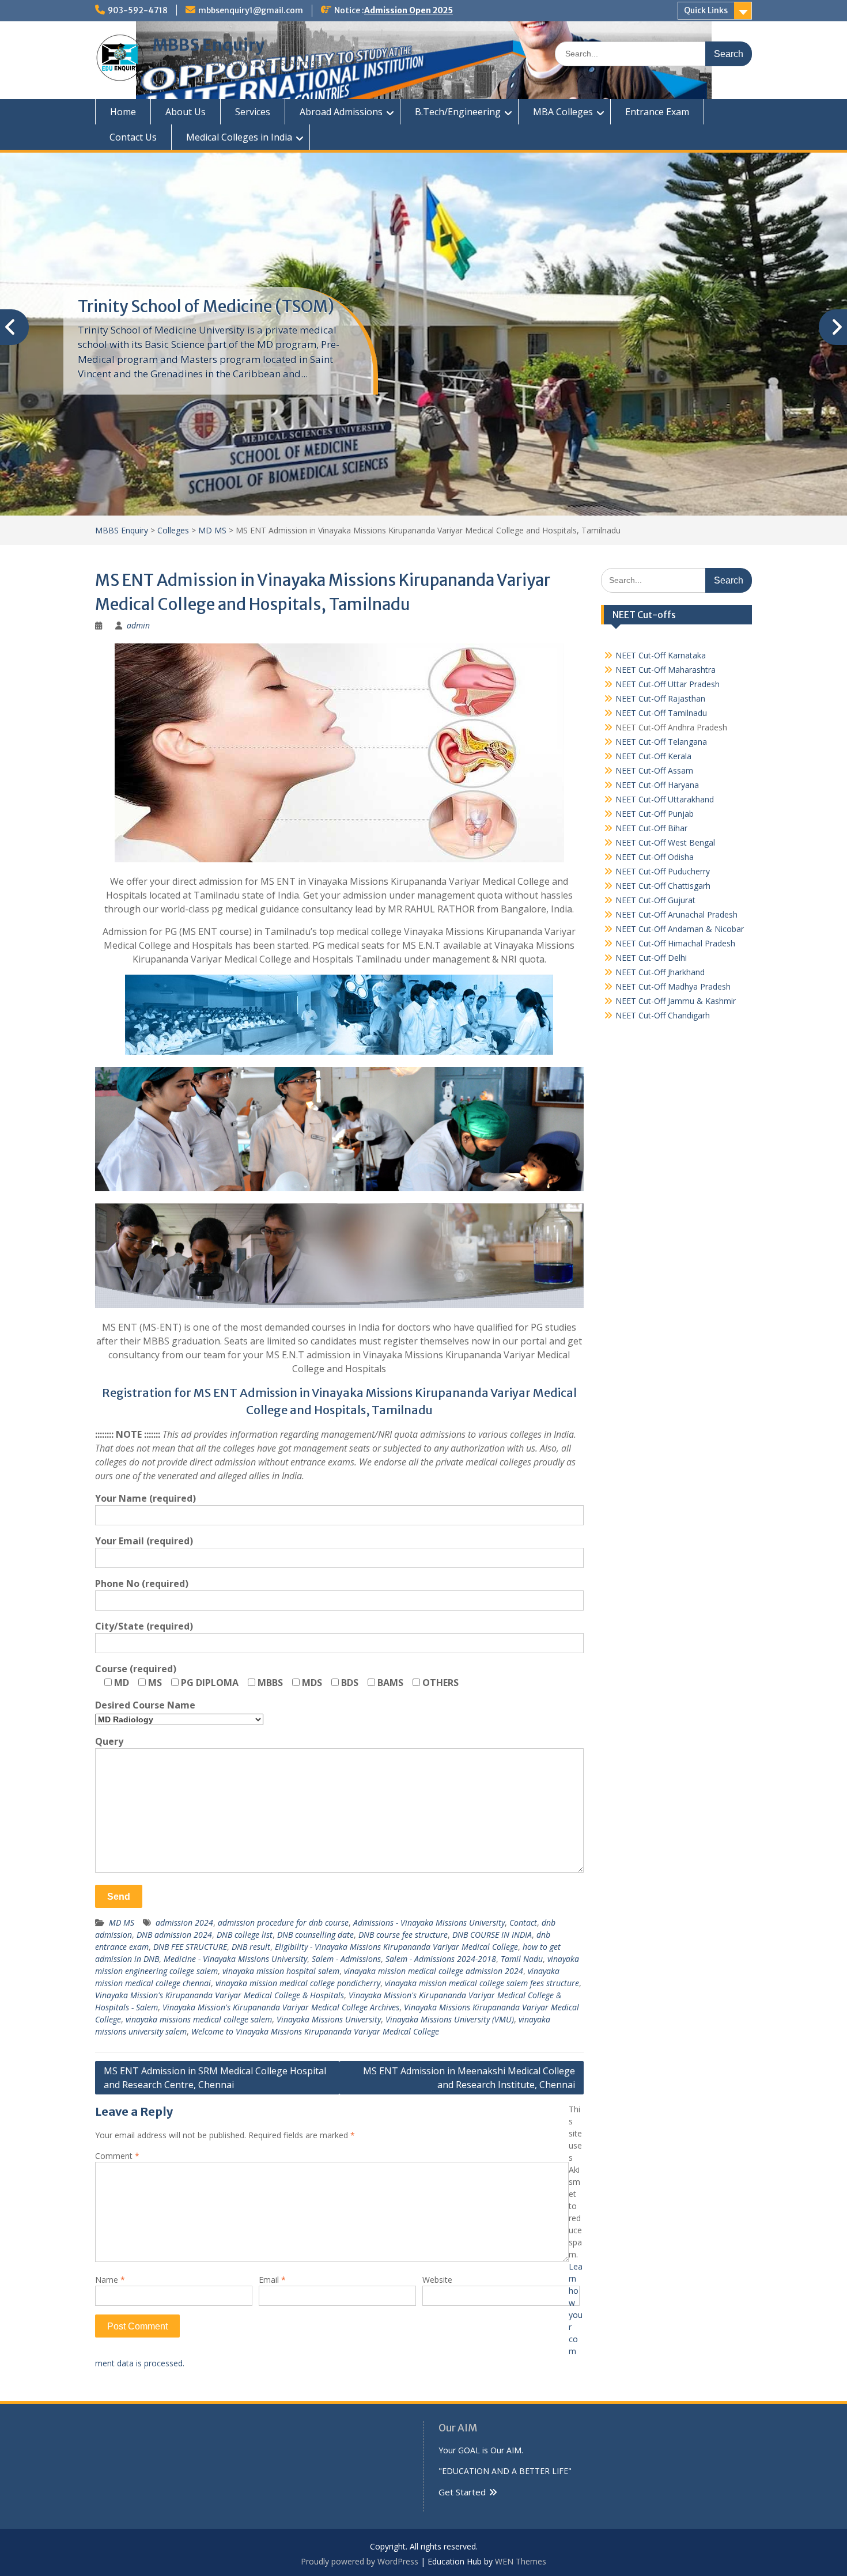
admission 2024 (184, 1922)
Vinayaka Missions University (329, 2019)
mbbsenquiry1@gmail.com (251, 10)
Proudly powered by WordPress (360, 2561)
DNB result (251, 1947)
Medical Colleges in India (239, 137)
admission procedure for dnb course (283, 1922)
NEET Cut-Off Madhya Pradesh (673, 986)
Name (110, 2280)
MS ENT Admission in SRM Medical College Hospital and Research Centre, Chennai (215, 2078)
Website (437, 2280)
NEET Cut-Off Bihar (651, 828)
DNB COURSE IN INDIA (492, 1935)
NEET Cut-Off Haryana (657, 785)
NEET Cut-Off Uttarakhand (665, 799)
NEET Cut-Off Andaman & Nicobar (680, 929)
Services (253, 112)
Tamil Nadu (522, 1959)
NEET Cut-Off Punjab (655, 814)
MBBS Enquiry (209, 45)
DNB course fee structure (403, 1935)
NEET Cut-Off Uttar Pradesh (668, 684)
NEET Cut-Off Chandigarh (663, 1015)
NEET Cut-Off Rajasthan (660, 698)
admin (138, 625)
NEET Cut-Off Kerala (653, 756)
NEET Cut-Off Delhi (651, 958)
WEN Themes (521, 2561)
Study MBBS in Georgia (164, 306)
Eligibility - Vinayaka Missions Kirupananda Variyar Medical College (396, 1947)
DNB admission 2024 (174, 1935)
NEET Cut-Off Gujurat (655, 900)
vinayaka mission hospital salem (281, 1971)
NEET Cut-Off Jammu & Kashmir (676, 1001)
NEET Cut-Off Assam (654, 770)
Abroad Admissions (341, 112)
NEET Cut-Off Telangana (661, 742)
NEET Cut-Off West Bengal (665, 842)
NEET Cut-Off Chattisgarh (663, 886)
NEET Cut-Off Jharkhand (660, 972)
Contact (523, 1922)
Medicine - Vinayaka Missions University (235, 1959)
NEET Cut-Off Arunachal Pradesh (676, 914)
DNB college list (245, 1935)
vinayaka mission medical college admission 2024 (434, 1971)
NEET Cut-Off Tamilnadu (661, 713)
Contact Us (133, 137)
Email (272, 2280)
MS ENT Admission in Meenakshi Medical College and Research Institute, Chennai (469, 2078)
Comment (117, 2156)
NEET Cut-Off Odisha (655, 857)
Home (123, 112)
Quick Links (706, 10)
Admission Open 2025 (409, 10)
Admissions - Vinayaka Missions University (429, 1922)
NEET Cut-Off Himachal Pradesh (675, 943)
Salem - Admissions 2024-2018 (441, 1959)
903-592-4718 (138, 10)
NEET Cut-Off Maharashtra (665, 670)
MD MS (122, 1922)
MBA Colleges (563, 112)
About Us (186, 112)
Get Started (462, 2492)
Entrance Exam (657, 112)
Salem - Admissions (346, 1959)
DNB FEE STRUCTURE (190, 1947)
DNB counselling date (315, 1935)
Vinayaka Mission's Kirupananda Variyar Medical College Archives (281, 2007)
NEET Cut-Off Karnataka (661, 655)
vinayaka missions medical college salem (199, 2019)
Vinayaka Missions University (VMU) (450, 2019)
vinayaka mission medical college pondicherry (298, 1983)
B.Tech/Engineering (458, 112)
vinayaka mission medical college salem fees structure (482, 1983)
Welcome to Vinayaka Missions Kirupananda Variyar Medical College (315, 2031)
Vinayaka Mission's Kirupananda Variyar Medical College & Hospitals (220, 1995)
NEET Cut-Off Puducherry (663, 871)
